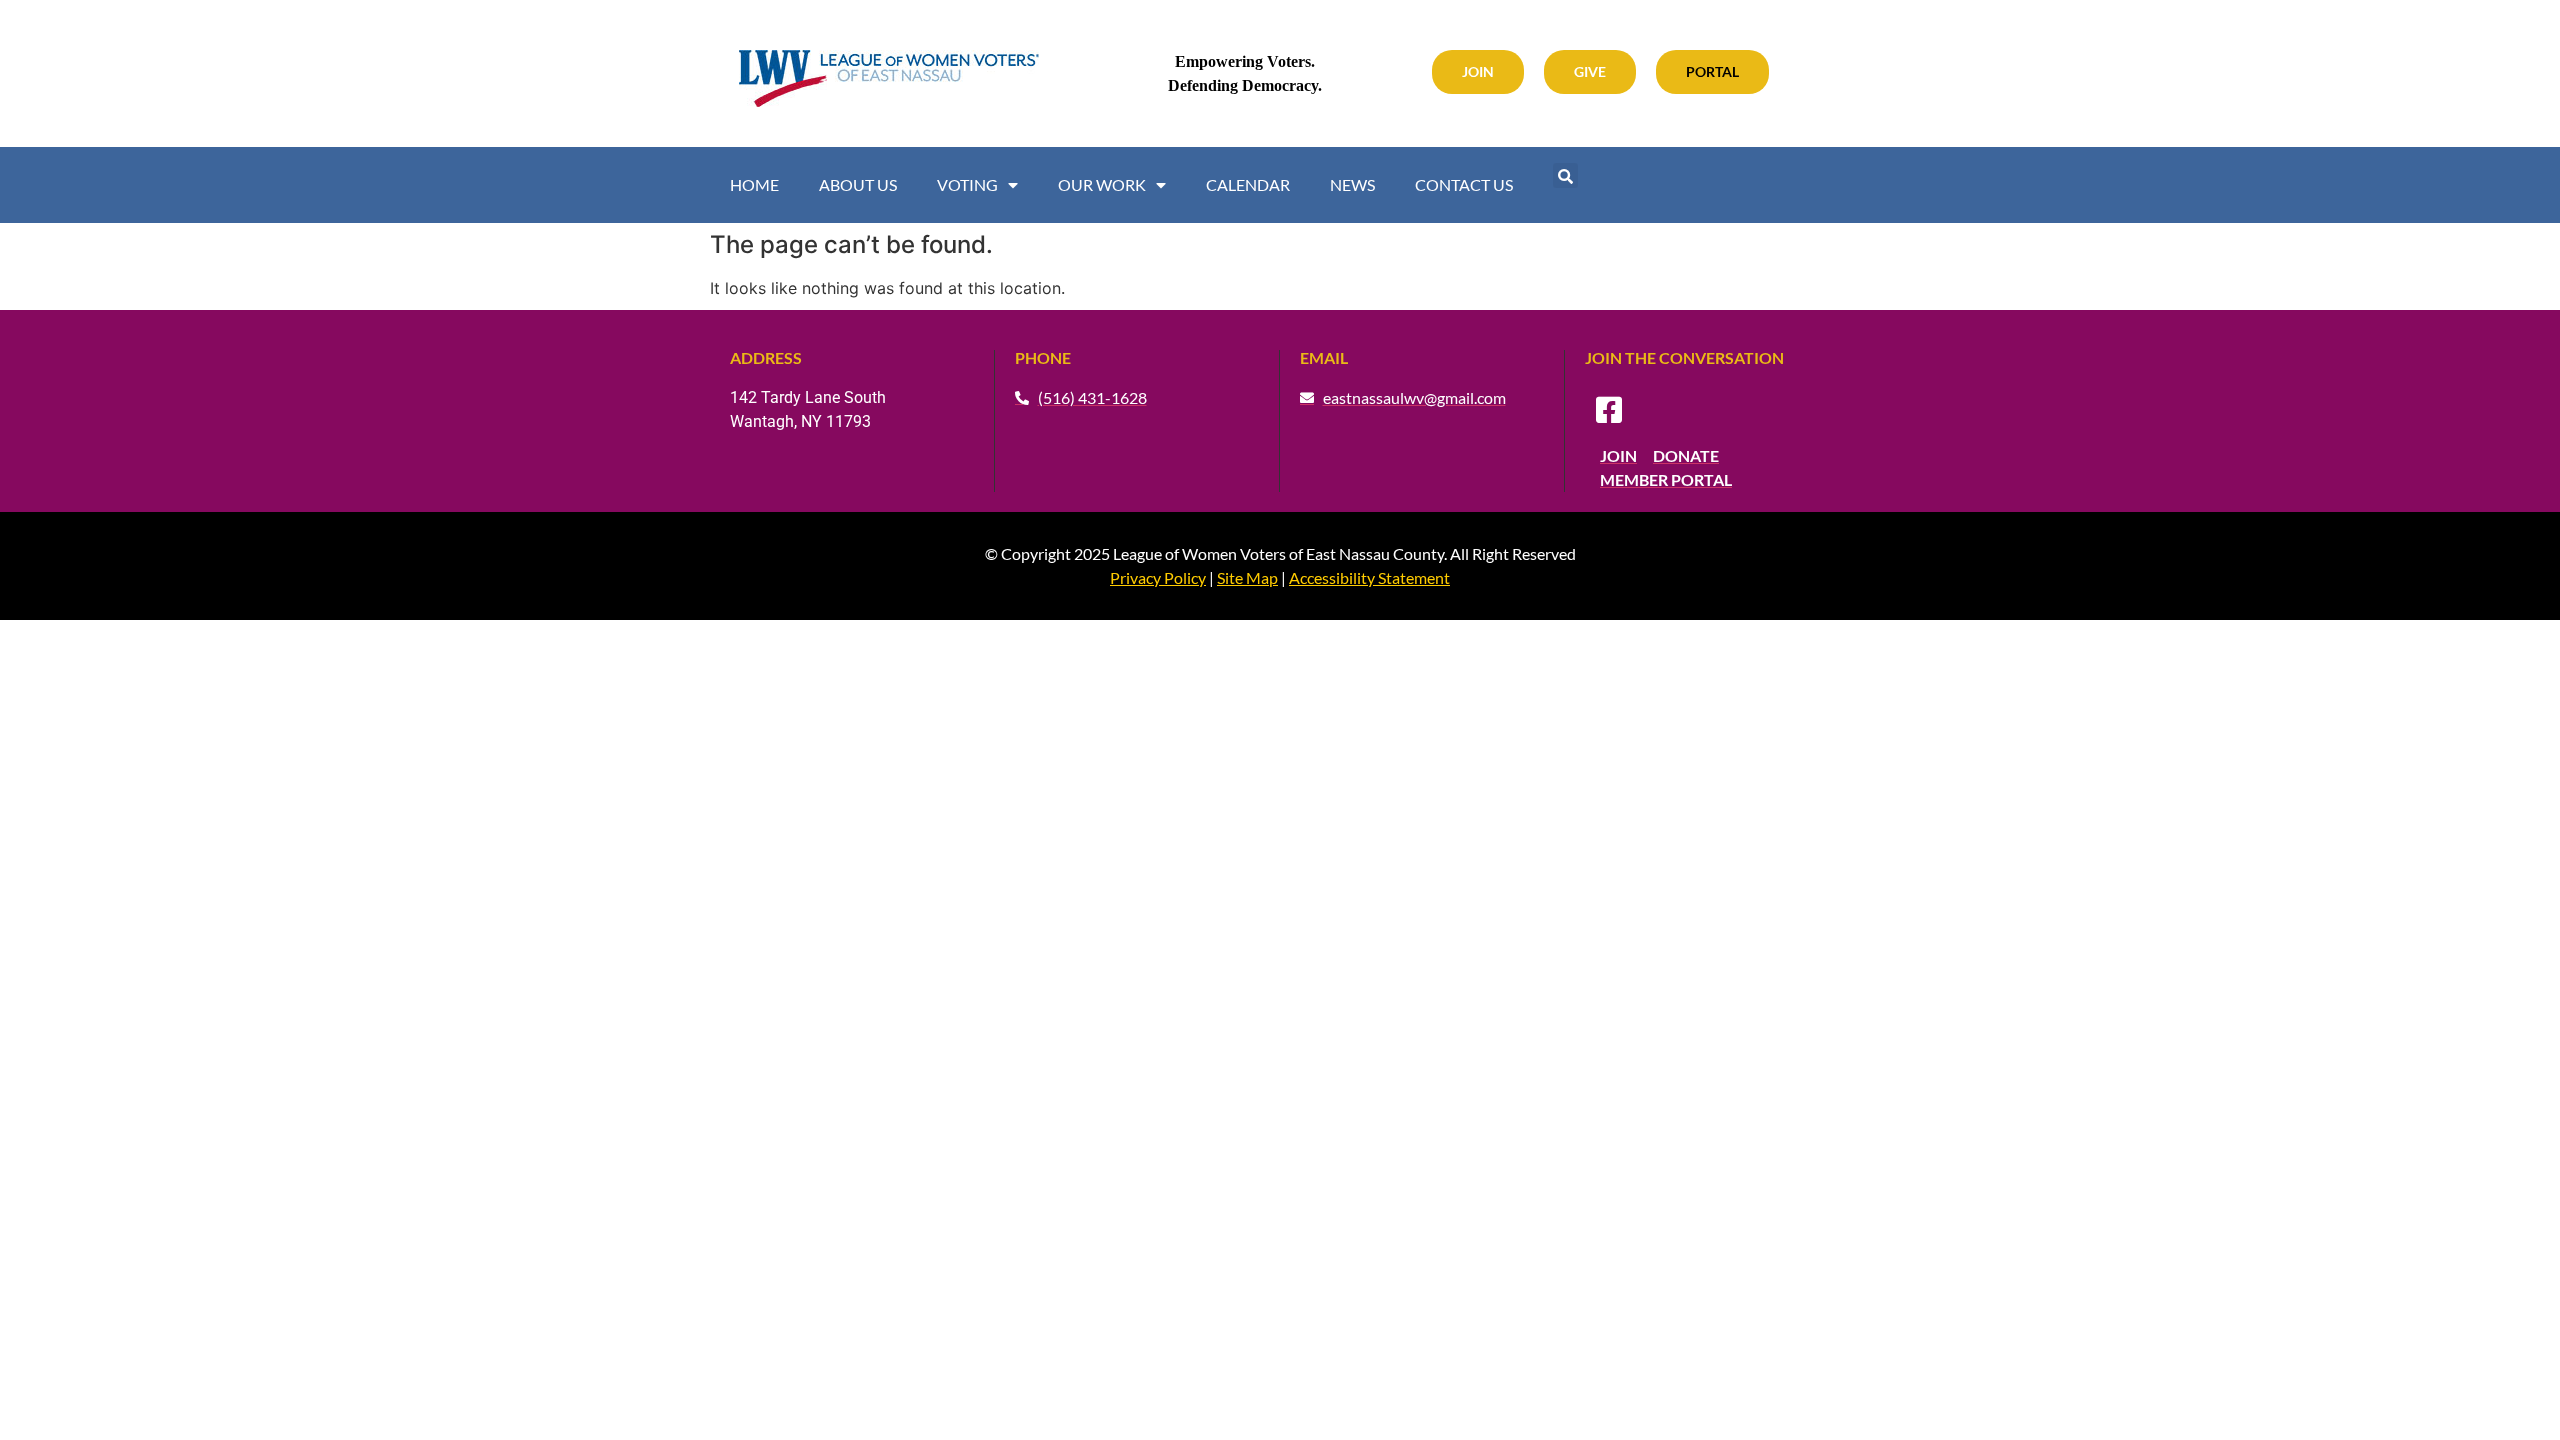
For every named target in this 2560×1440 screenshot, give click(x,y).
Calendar (1248, 184)
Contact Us (1464, 184)
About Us (858, 184)
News (1352, 184)
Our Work (1102, 184)
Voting (967, 184)
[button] (1565, 175)
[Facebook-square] (1609, 410)
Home (754, 184)
